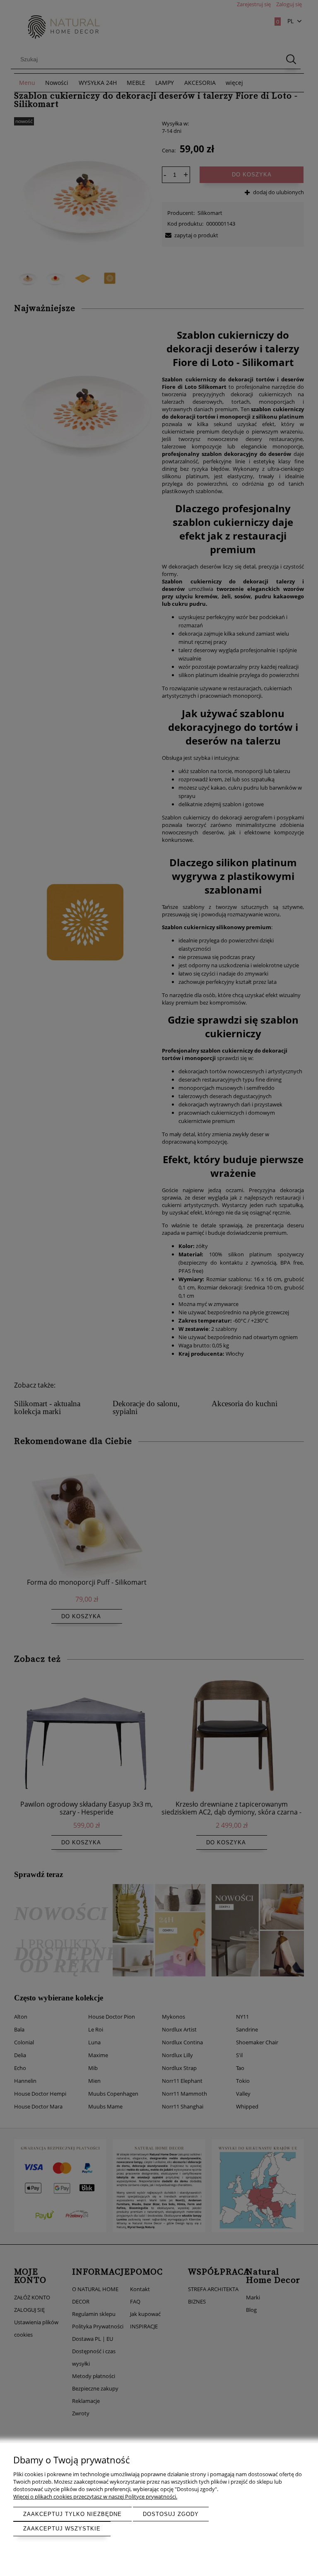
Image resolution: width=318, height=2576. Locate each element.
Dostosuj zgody (171, 2514)
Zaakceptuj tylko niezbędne (72, 2514)
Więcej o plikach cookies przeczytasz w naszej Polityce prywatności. (95, 2496)
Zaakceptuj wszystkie (62, 2529)
